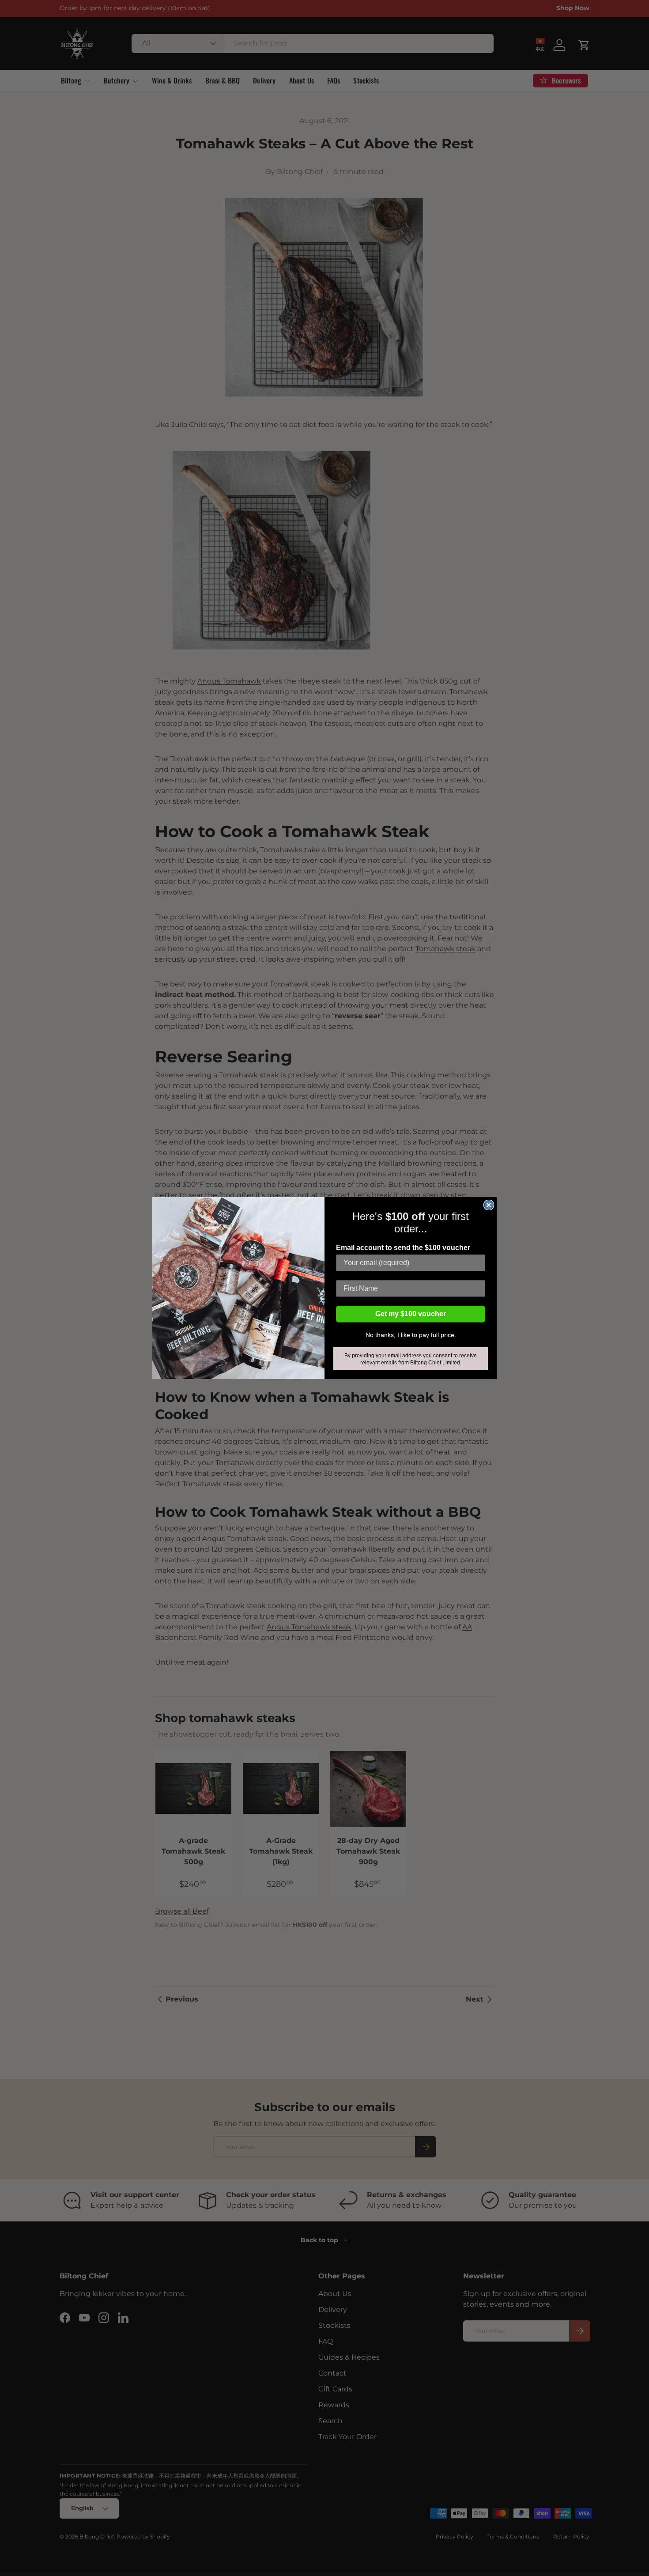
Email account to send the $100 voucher (403, 1248)
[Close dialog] (489, 1205)
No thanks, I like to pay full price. (411, 1335)
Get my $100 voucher (411, 1314)
